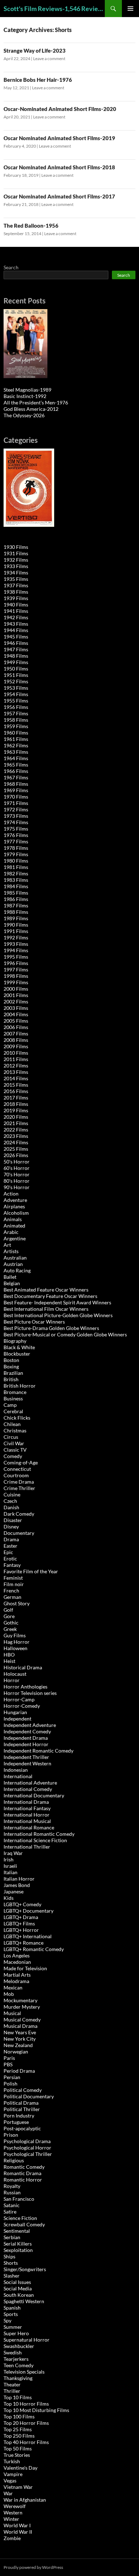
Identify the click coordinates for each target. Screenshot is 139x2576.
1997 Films (16, 969)
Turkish (12, 2461)
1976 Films (16, 835)
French (11, 1591)
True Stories (17, 2455)
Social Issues (17, 2282)
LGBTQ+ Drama (21, 1917)
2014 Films (16, 1078)
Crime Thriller (19, 1488)
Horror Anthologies (25, 1687)
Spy (7, 2320)
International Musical (27, 1821)
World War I (17, 2525)
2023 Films (16, 1136)
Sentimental (17, 2231)
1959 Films (16, 726)
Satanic (12, 2205)
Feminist (13, 1578)
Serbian (12, 2237)
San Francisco (19, 2199)
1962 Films (16, 745)
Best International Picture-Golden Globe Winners (58, 1315)
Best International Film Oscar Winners (46, 1309)
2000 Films (16, 989)
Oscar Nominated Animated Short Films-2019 (59, 138)
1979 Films (16, 854)
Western (13, 2513)
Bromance (15, 1392)
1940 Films (16, 605)
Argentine (15, 1238)
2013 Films (16, 1072)
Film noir (14, 1584)
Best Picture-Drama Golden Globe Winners (51, 1328)
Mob (9, 1994)
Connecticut (17, 1469)
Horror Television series (30, 1693)
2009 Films (16, 1046)
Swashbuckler (19, 2346)
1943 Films (16, 624)
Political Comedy (23, 2090)
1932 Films (16, 560)
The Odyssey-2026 (24, 415)
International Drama (26, 1802)
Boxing (11, 1366)
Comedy (13, 1456)
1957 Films (16, 713)
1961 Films (16, 739)
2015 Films (16, 1085)
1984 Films (16, 886)
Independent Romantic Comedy (38, 1751)
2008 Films (16, 1040)
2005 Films (16, 1021)
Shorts (11, 2263)
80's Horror (17, 1181)
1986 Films (16, 899)
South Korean (19, 2295)
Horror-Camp (19, 1699)
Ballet (10, 1277)
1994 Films (16, 950)
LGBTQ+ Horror (21, 1930)
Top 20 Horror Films (26, 2423)
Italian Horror (19, 1879)
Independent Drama (26, 1738)
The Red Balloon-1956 (31, 226)
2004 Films (16, 1014)
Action (11, 1194)
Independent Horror (26, 1744)
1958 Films (16, 720)
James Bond (17, 1885)
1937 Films (16, 585)
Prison (11, 2135)
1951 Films (16, 675)
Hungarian (15, 1712)
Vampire (13, 2474)
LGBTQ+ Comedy (22, 1904)
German (12, 1597)
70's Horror (17, 1174)
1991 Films (16, 931)
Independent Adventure (30, 1725)
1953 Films (16, 688)
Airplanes (14, 1206)
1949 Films (16, 662)
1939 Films (16, 598)
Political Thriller (22, 2109)
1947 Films (16, 649)
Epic (8, 1552)
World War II (18, 2532)
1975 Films (16, 829)
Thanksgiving (18, 2378)
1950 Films (16, 669)
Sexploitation (18, 2250)
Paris (9, 2058)
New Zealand (18, 2045)
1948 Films (16, 656)
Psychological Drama (27, 2141)
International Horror (27, 1815)
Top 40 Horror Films (26, 2442)
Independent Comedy (27, 1731)
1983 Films (16, 880)
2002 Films (16, 1001)
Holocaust (15, 1674)
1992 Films (16, 937)
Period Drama (19, 2071)
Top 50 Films (18, 2448)
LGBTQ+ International (28, 1936)
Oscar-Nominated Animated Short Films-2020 (60, 109)
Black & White (19, 1347)
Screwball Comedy (24, 2224)
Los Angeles (17, 1955)
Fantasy (12, 1565)
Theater (12, 2384)
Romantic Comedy (24, 2167)
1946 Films (16, 643)
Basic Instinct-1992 (25, 396)
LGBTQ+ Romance (24, 1943)
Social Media (18, 2288)
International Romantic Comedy (39, 1834)
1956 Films (16, 707)
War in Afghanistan (25, 2500)
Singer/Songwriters (25, 2269)
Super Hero (16, 2333)
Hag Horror (17, 1642)
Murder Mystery (22, 2007)
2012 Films (16, 1066)
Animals (13, 1219)
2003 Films (16, 1008)
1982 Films (16, 873)
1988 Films (16, 912)
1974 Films (16, 822)
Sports (11, 2314)
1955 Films (16, 701)
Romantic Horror (23, 2180)
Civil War (14, 1443)
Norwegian (16, 2052)
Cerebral (13, 1411)
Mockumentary (20, 2000)
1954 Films (16, 694)
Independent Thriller (26, 1757)
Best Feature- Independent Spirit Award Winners (57, 1302)
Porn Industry (19, 2116)
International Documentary (34, 1795)
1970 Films (16, 797)
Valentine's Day (20, 2468)
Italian (11, 1872)
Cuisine (12, 1494)
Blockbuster (17, 1354)
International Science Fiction (35, 1840)
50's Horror (17, 1162)
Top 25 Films (18, 2429)
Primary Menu (130, 9)
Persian (12, 2077)
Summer (13, 2327)
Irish (9, 1859)
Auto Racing (17, 1270)
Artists (11, 1251)
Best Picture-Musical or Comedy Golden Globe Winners (65, 1334)
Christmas (15, 1430)
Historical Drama (23, 1667)
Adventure (15, 1200)
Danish (11, 1507)
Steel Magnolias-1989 (27, 390)
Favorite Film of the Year (31, 1571)
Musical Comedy (22, 2020)
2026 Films (16, 1155)
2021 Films (16, 1123)
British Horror (20, 1386)
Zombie (12, 2538)
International (18, 1776)
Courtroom (16, 1475)
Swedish (13, 2352)
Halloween (16, 1648)
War (8, 2493)
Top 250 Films (19, 2436)
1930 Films (16, 547)
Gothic (11, 1623)
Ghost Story (17, 1603)
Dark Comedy (19, 1514)
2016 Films (16, 1091)
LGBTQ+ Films (19, 1923)
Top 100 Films (19, 2416)
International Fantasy (27, 1808)
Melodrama (16, 1981)
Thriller (12, 2391)
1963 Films (16, 752)
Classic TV (15, 1450)
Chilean (12, 1424)
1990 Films (16, 925)
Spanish (12, 2308)
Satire (10, 2212)
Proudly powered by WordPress (33, 2567)
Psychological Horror (27, 2148)
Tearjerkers (16, 2359)
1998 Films (16, 976)
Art (7, 1245)
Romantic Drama (22, 2173)
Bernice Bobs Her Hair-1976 (38, 80)
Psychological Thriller (28, 2154)
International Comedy (28, 1789)
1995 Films (16, 957)
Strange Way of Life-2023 (35, 51)
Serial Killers (18, 2244)
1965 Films (16, 765)
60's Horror (17, 1168)
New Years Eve (20, 2032)
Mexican (13, 1987)
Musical (12, 2013)
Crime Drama (19, 1482)
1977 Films (16, 841)
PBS (8, 2064)
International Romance (29, 1827)
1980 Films (16, 861)
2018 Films (16, 1104)
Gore (9, 1616)
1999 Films (16, 982)
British (11, 1379)
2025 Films (16, 1149)
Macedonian (17, 1962)
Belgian (12, 1283)
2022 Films (16, 1130)
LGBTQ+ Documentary (29, 1911)
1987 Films (16, 905)
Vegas (10, 2480)
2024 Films (16, 1142)
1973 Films (16, 816)
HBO (9, 1655)
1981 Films (16, 867)
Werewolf (15, 2506)
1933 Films (16, 566)
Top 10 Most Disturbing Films (36, 2410)
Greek (10, 1629)
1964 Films (16, 758)
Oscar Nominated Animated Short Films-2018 (59, 167)
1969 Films (16, 790)
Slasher (12, 2276)
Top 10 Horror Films (26, 2404)
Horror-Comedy (22, 1706)
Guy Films (15, 1635)
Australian (15, 1258)
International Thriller (27, 1847)
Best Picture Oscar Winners (34, 1322)
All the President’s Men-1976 (36, 402)
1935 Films (16, 579)
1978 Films (16, 848)
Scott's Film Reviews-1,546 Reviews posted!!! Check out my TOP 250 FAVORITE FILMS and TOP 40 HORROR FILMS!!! (54, 9)
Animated (14, 1226)
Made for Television (25, 1968)
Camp (10, 1405)
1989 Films (16, 918)
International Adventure (30, 1783)
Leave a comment (49, 59)
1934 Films (16, 573)
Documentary (19, 1533)
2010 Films (16, 1053)
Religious (14, 2160)
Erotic (10, 1559)
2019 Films (16, 1110)
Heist (9, 1661)
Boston (11, 1360)
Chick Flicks (17, 1418)
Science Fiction (20, 2218)
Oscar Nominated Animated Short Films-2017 (59, 196)
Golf (8, 1610)
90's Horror (17, 1187)
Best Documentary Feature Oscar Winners (50, 1296)
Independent (17, 1719)
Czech (10, 1501)
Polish (11, 2084)
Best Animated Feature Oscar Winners (46, 1290)
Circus (11, 1437)
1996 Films (16, 963)
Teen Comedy (19, 2365)
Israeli (10, 1866)
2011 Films (16, 1059)
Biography (15, 1341)
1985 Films (16, 893)
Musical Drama (20, 2026)
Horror (12, 1680)
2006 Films (16, 1027)
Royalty (12, 2186)
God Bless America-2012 (31, 409)
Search (11, 267)
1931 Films (16, 553)
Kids (9, 1898)
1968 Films (16, 784)
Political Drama (21, 2103)
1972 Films (16, 809)
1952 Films (16, 681)
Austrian (13, 1264)
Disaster (13, 1520)
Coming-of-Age (21, 1462)
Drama (11, 1539)
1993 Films (16, 944)
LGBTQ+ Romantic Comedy (34, 1949)
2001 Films (16, 995)
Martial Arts (17, 1975)
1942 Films (16, 617)
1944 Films (16, 630)
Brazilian (13, 1373)
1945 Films (16, 637)
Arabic (11, 1232)
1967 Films (16, 777)
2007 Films (16, 1033)
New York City (20, 2039)
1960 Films (16, 733)
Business (13, 1398)
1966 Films (16, 771)
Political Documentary (29, 2096)
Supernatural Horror (27, 2340)
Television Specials (24, 2372)
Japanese (14, 1891)
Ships (9, 2256)
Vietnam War (18, 2487)
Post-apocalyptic (22, 2128)
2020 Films (16, 1117)
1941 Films (16, 611)
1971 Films (16, 803)
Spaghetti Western (24, 2301)
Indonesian (16, 1770)
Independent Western (27, 1763)
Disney (11, 1526)
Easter (11, 1546)
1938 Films (16, 592)
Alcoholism (16, 1213)
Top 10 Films (18, 2397)
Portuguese (16, 2122)
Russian (12, 2192)
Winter (11, 2519)
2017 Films (16, 1098)
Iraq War (13, 1853)
